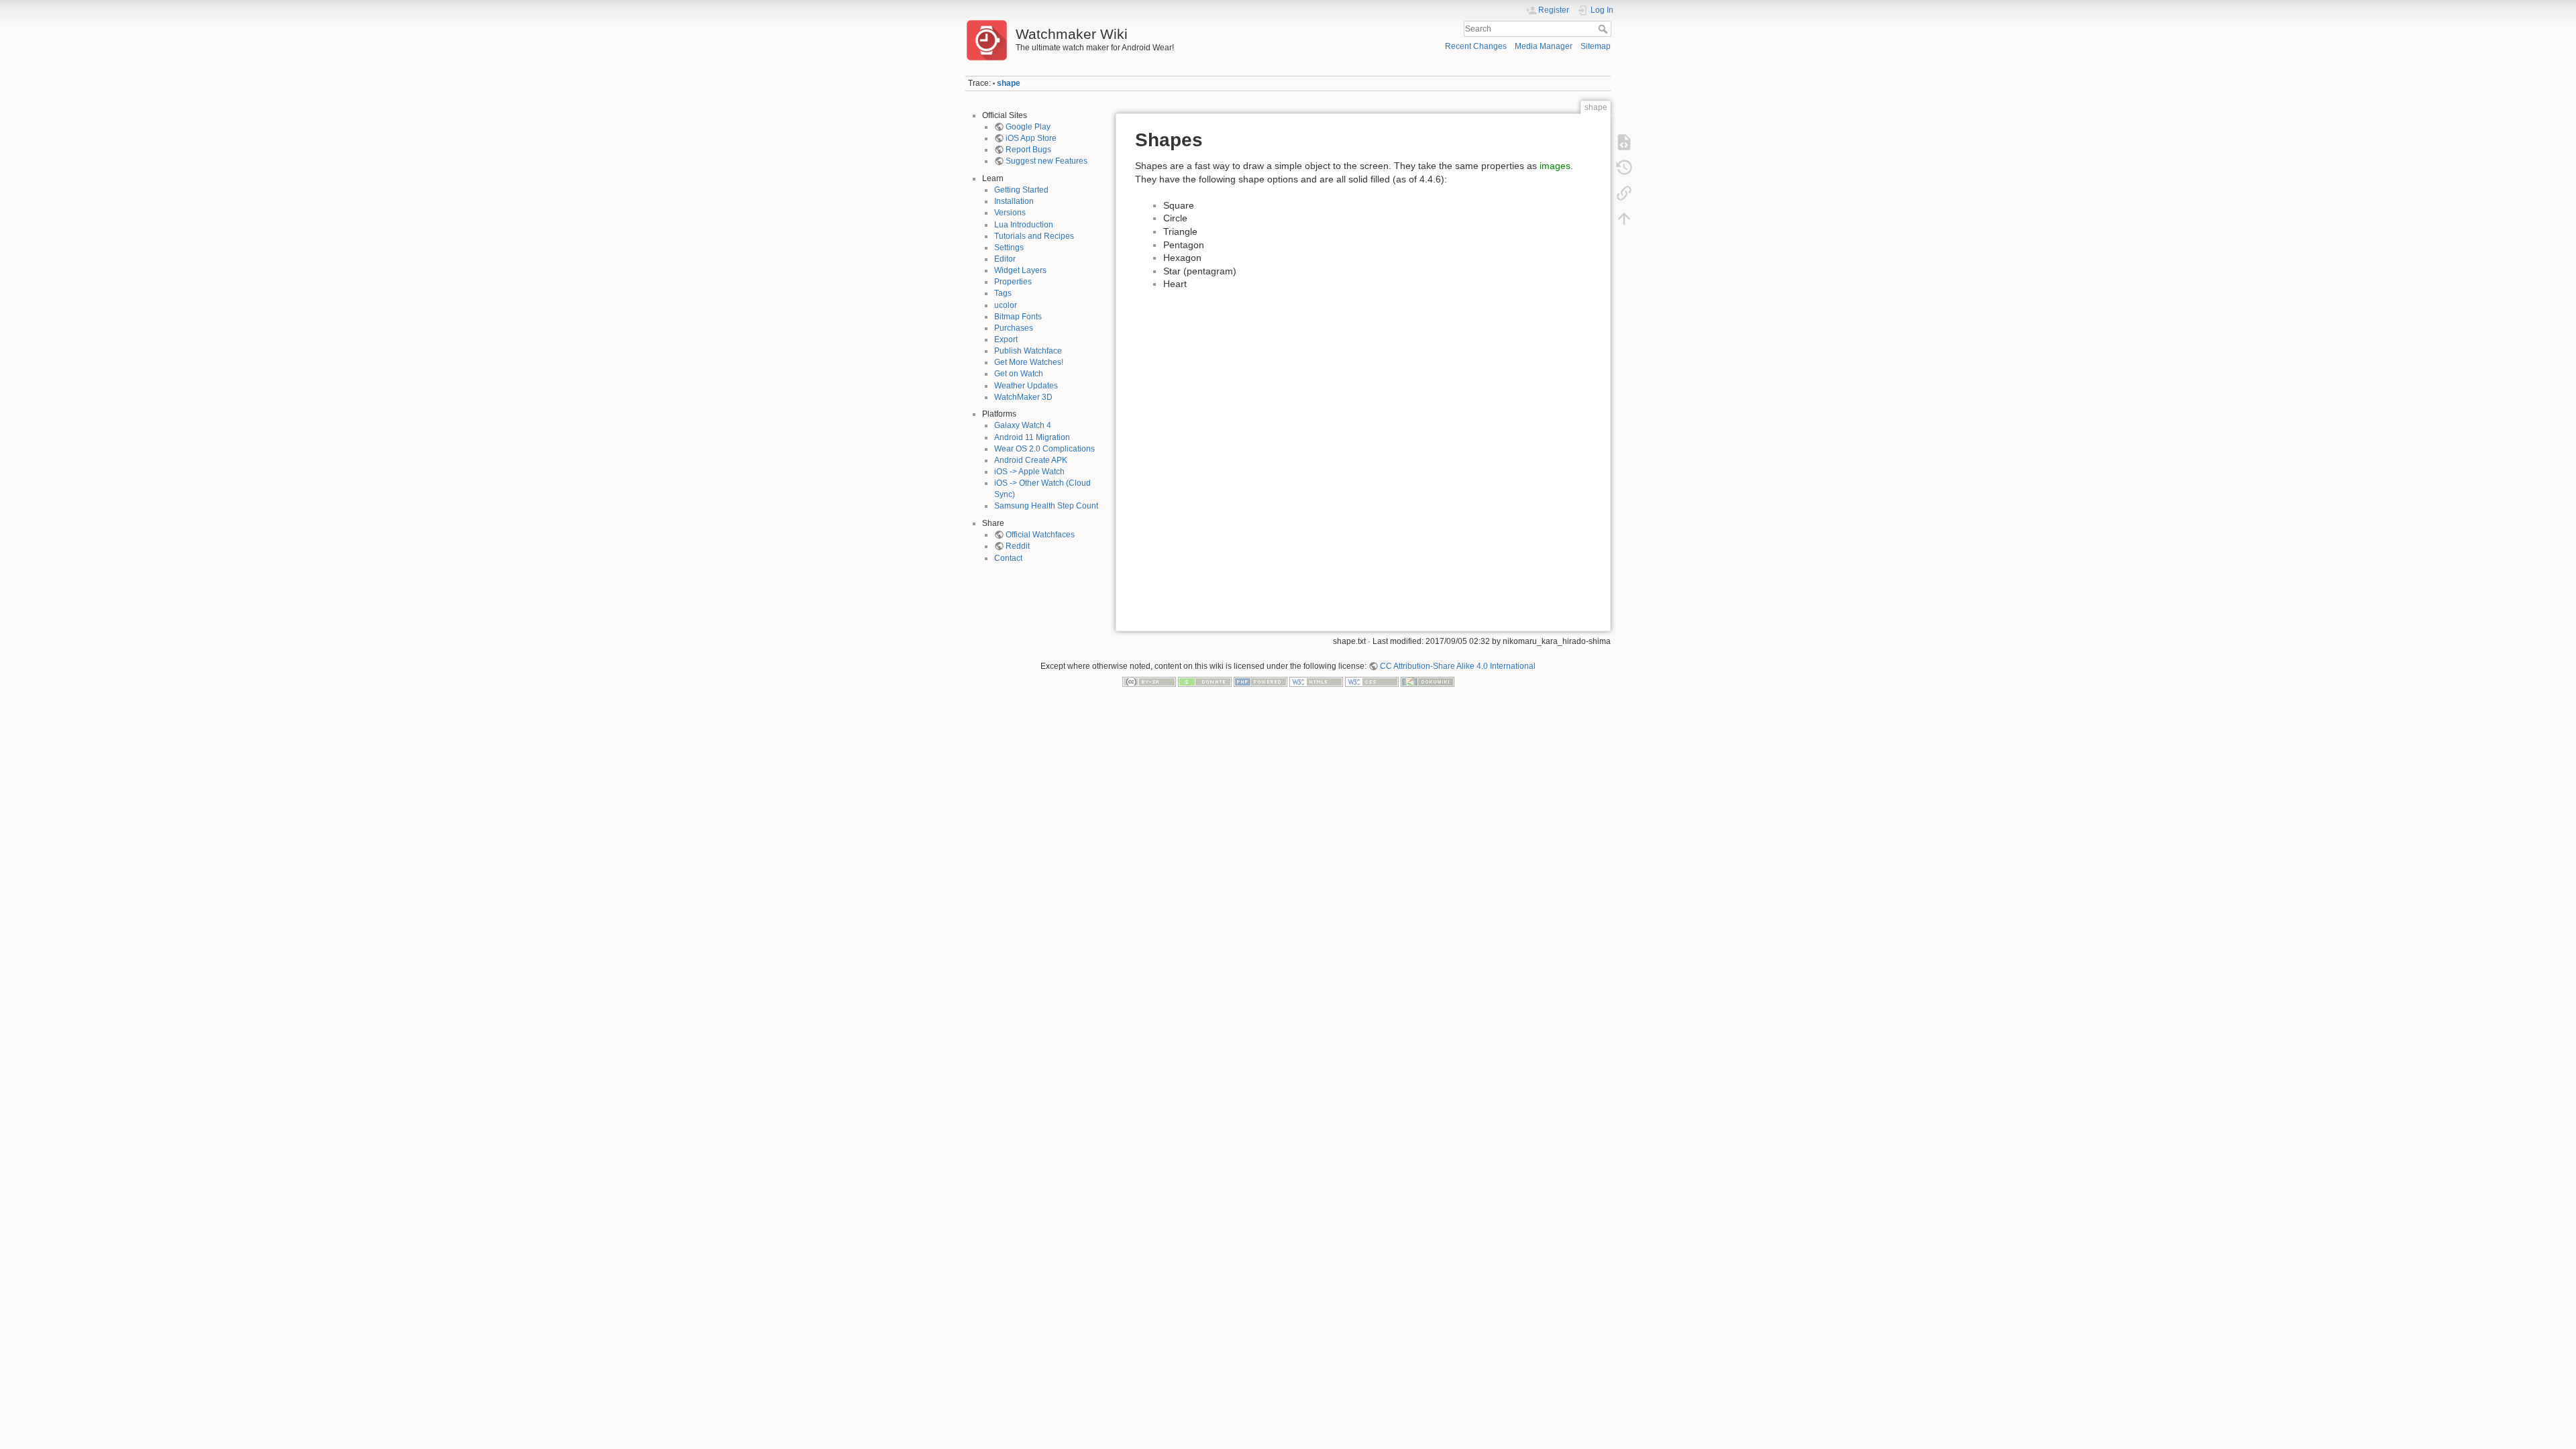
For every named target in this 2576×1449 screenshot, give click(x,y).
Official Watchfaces (1040, 535)
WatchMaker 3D (1023, 397)
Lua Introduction (1024, 225)
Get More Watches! (1029, 362)
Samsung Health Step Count (1046, 506)
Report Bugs (1028, 150)
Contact (1008, 558)
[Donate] (1205, 682)
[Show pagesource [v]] (1624, 142)
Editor (1005, 259)
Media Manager (1544, 46)
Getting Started (1021, 190)
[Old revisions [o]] (1624, 168)
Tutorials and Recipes (1034, 236)
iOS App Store (1031, 138)
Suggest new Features (1046, 161)
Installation (1014, 201)
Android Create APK (1031, 460)
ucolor (1006, 305)
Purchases (1014, 328)
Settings (1009, 248)
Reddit (1018, 546)
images (1555, 166)
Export (1006, 339)
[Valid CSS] (1372, 682)
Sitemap (1596, 46)
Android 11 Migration (1032, 437)
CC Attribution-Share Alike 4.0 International (1458, 666)
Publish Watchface (1028, 351)
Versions (1010, 213)
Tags (1003, 293)
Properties (1013, 282)
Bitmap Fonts (1018, 317)
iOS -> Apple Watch (1029, 472)
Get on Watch (1019, 374)
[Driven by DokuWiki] (1428, 682)
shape (1009, 83)
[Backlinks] (1624, 193)
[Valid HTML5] (1316, 682)
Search (1604, 29)
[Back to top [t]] (1624, 219)
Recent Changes (1476, 46)
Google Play (1028, 127)
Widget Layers (1020, 270)
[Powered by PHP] (1260, 682)
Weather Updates (1026, 386)
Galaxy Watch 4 (1023, 425)
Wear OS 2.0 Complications (1044, 449)
